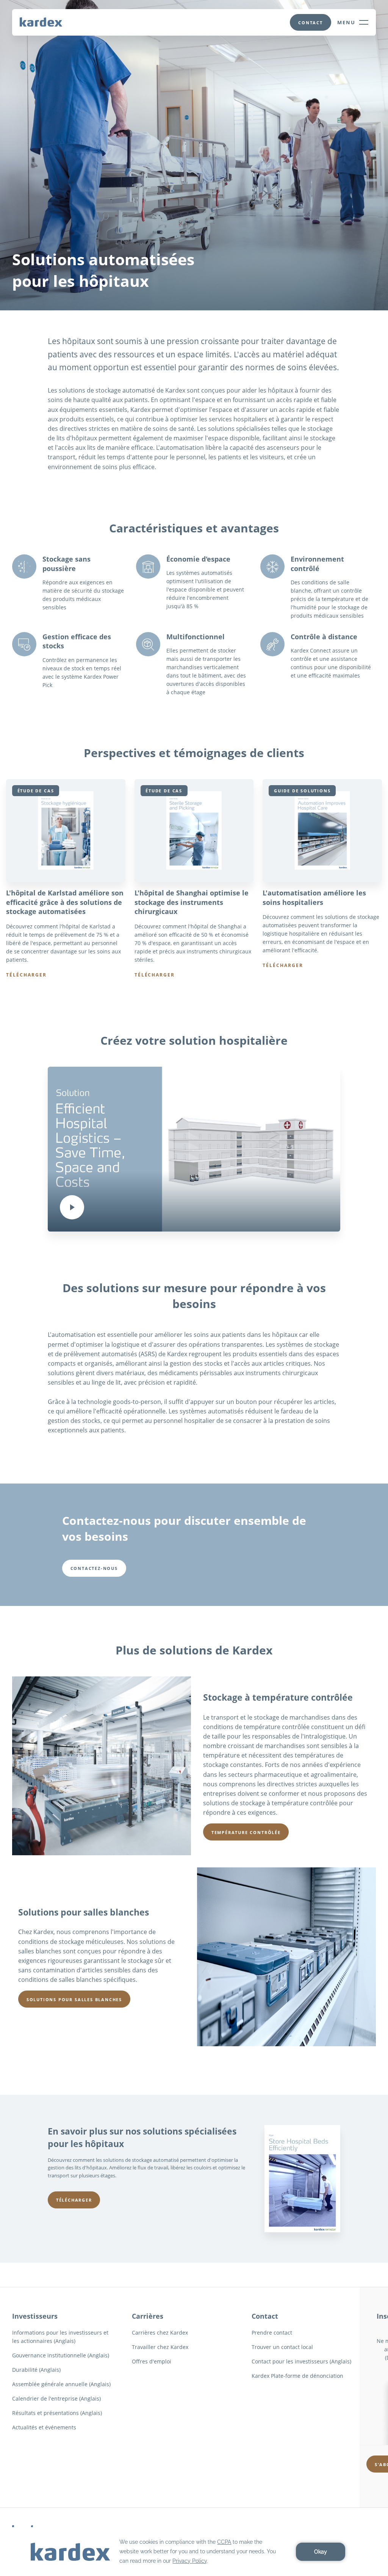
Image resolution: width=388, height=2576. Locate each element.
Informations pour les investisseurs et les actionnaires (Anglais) (60, 2337)
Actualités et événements (44, 2427)
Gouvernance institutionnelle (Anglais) (61, 2355)
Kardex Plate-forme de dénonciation (297, 2376)
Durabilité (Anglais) (36, 2370)
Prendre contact (272, 2333)
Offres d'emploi (152, 2361)
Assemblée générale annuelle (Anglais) (61, 2384)
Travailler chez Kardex (160, 2347)
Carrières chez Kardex (160, 2333)
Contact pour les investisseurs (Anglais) (301, 2361)
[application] (194, 2552)
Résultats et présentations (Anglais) (57, 2413)
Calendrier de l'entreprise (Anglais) (56, 2398)
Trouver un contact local (282, 2347)
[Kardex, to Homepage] (41, 22)
